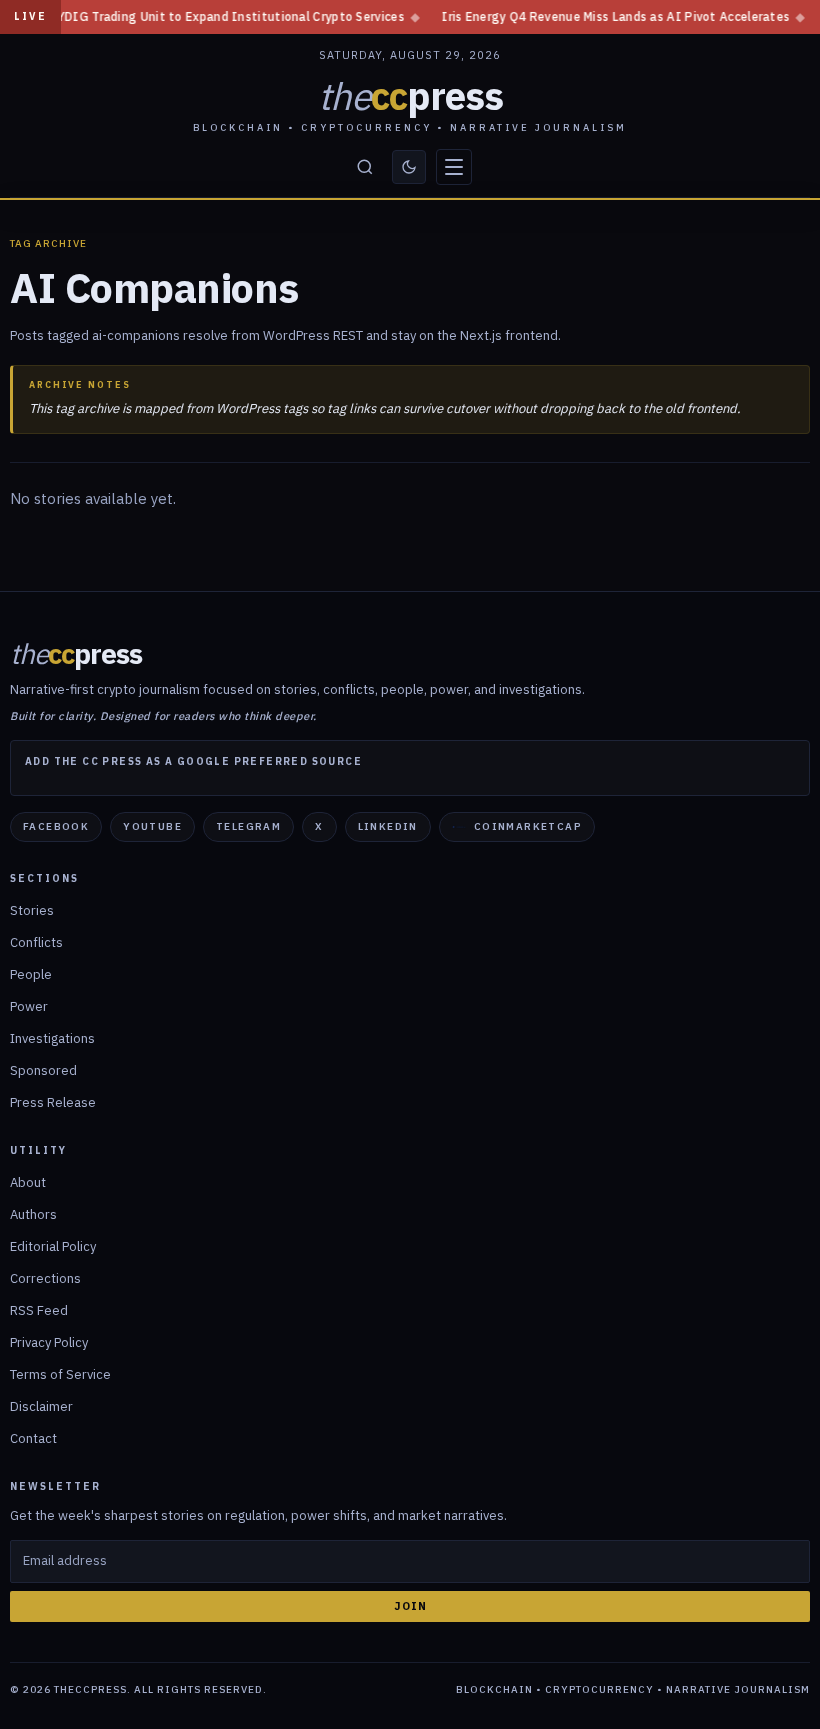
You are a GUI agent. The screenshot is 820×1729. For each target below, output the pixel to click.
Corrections (45, 1278)
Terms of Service (60, 1374)
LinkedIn (388, 826)
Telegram (248, 826)
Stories (32, 910)
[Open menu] (454, 167)
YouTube (152, 826)
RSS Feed (39, 1310)
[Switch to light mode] (409, 167)
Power (29, 1006)
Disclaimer (41, 1406)
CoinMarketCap (528, 826)
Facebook (56, 826)
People (31, 974)
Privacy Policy (49, 1342)
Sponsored (43, 1070)
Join (410, 1606)
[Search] (365, 167)
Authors (33, 1214)
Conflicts (36, 942)
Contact (33, 1438)
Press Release (53, 1102)
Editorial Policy (53, 1246)
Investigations (52, 1038)
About (28, 1182)
